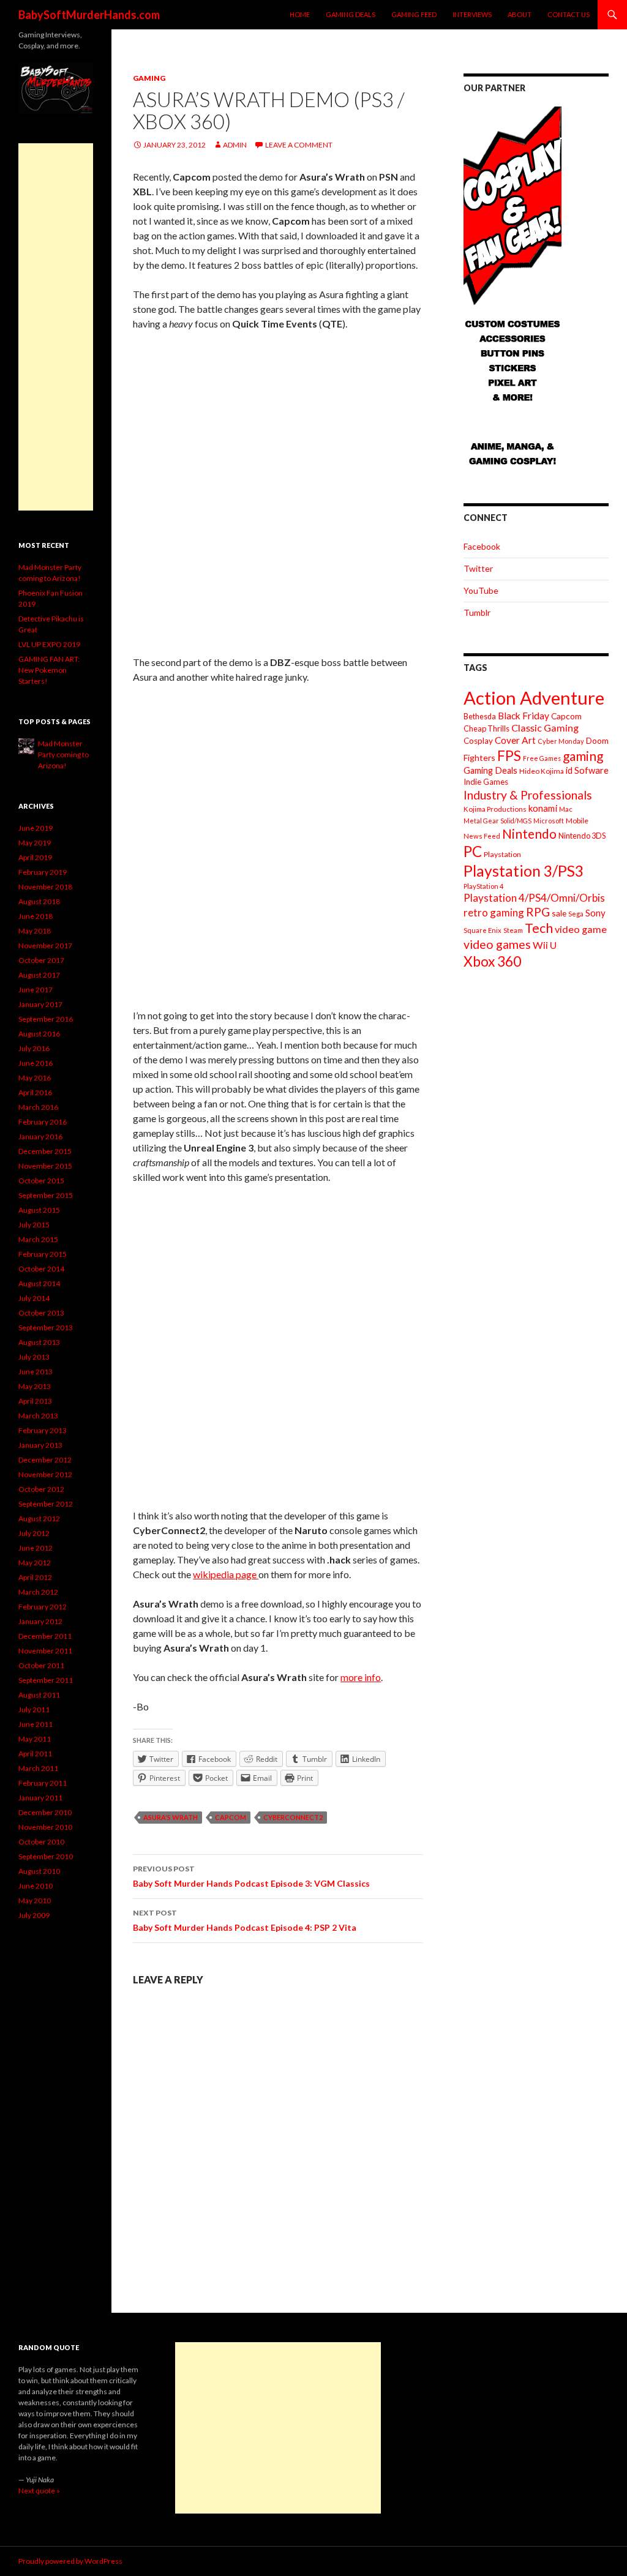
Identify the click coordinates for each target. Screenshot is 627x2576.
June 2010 (36, 1886)
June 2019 (36, 828)
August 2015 (39, 1210)
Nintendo (529, 833)
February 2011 (43, 1783)
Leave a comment (299, 145)
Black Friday (524, 716)
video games (497, 944)
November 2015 (45, 1166)
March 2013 (38, 1416)
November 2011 (45, 1651)
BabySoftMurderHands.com (89, 15)
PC (473, 851)
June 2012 (36, 1548)
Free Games (542, 758)
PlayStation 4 (484, 886)
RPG (538, 912)
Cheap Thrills (486, 728)
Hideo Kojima (542, 771)
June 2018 (36, 916)
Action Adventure (534, 698)
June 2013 (36, 1372)
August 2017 (39, 975)
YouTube (481, 590)
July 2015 (34, 1225)
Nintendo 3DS (582, 836)
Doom (597, 740)
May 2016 (35, 1078)
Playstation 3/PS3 (524, 871)
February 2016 (43, 1122)
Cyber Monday (561, 741)
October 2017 (41, 960)
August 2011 (39, 1695)
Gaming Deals (351, 14)
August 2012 (39, 1518)
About (520, 14)
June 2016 (36, 1063)
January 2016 (40, 1136)
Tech (539, 928)
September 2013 (46, 1327)
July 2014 (34, 1298)
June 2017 (36, 990)
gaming (583, 756)
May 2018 (35, 931)
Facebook (482, 546)
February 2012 (43, 1607)
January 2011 (40, 1798)
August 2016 (39, 1034)
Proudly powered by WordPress (70, 2561)
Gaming (149, 78)
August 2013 (39, 1342)
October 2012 (41, 1489)
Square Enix (482, 930)
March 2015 (38, 1239)
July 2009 (34, 1915)
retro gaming (494, 912)
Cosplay (478, 741)
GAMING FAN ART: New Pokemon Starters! (49, 670)
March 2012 (38, 1592)
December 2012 (45, 1460)
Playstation (502, 854)
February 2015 (43, 1254)
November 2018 (45, 887)
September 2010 (46, 1856)
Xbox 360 (492, 961)
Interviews (472, 14)
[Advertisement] (56, 327)
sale (559, 913)
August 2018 (39, 901)
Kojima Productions (495, 809)
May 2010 (35, 1900)
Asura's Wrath (171, 1817)
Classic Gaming (545, 728)
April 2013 (35, 1401)
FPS (509, 756)
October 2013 (41, 1313)
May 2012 (35, 1563)
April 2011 (35, 1754)
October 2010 (41, 1842)
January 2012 (40, 1621)
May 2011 (35, 1739)
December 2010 (45, 1812)
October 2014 (41, 1269)
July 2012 (34, 1533)
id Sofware (587, 770)
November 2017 (45, 945)
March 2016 (38, 1107)
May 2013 (35, 1386)
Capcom (231, 1817)
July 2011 (34, 1709)
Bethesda (480, 717)
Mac (566, 809)
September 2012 (46, 1504)
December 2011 (45, 1636)
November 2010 (45, 1827)
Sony (595, 913)
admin (235, 145)
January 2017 (40, 1004)
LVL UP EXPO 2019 (49, 644)
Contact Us (569, 14)
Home (300, 14)
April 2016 (35, 1092)
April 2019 (35, 857)
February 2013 (43, 1430)
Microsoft (549, 821)
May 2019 (35, 843)
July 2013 (34, 1357)
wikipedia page (226, 1574)
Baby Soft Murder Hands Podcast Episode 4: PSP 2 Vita (245, 1920)
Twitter (478, 568)
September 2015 (46, 1195)
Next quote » (39, 2491)
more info (361, 1677)
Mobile (577, 821)
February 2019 (43, 872)
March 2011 (38, 1768)
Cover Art (515, 740)
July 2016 (34, 1048)
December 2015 (45, 1151)
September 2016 (46, 1019)
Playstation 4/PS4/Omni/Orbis (534, 898)
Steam (513, 930)
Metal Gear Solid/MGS (497, 821)
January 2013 (40, 1445)
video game (581, 929)
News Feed (482, 836)
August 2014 (39, 1283)
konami (543, 808)
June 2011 (36, 1724)
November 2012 (45, 1474)
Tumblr (477, 612)
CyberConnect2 (293, 1817)
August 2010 (39, 1871)
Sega (576, 914)
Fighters (479, 758)
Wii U (545, 945)
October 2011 (41, 1665)
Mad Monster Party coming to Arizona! (63, 754)
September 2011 (46, 1680)
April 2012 (35, 1577)
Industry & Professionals (528, 795)
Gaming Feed (414, 14)
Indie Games (486, 782)
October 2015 (41, 1181)
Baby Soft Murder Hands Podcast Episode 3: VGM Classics (251, 1876)
